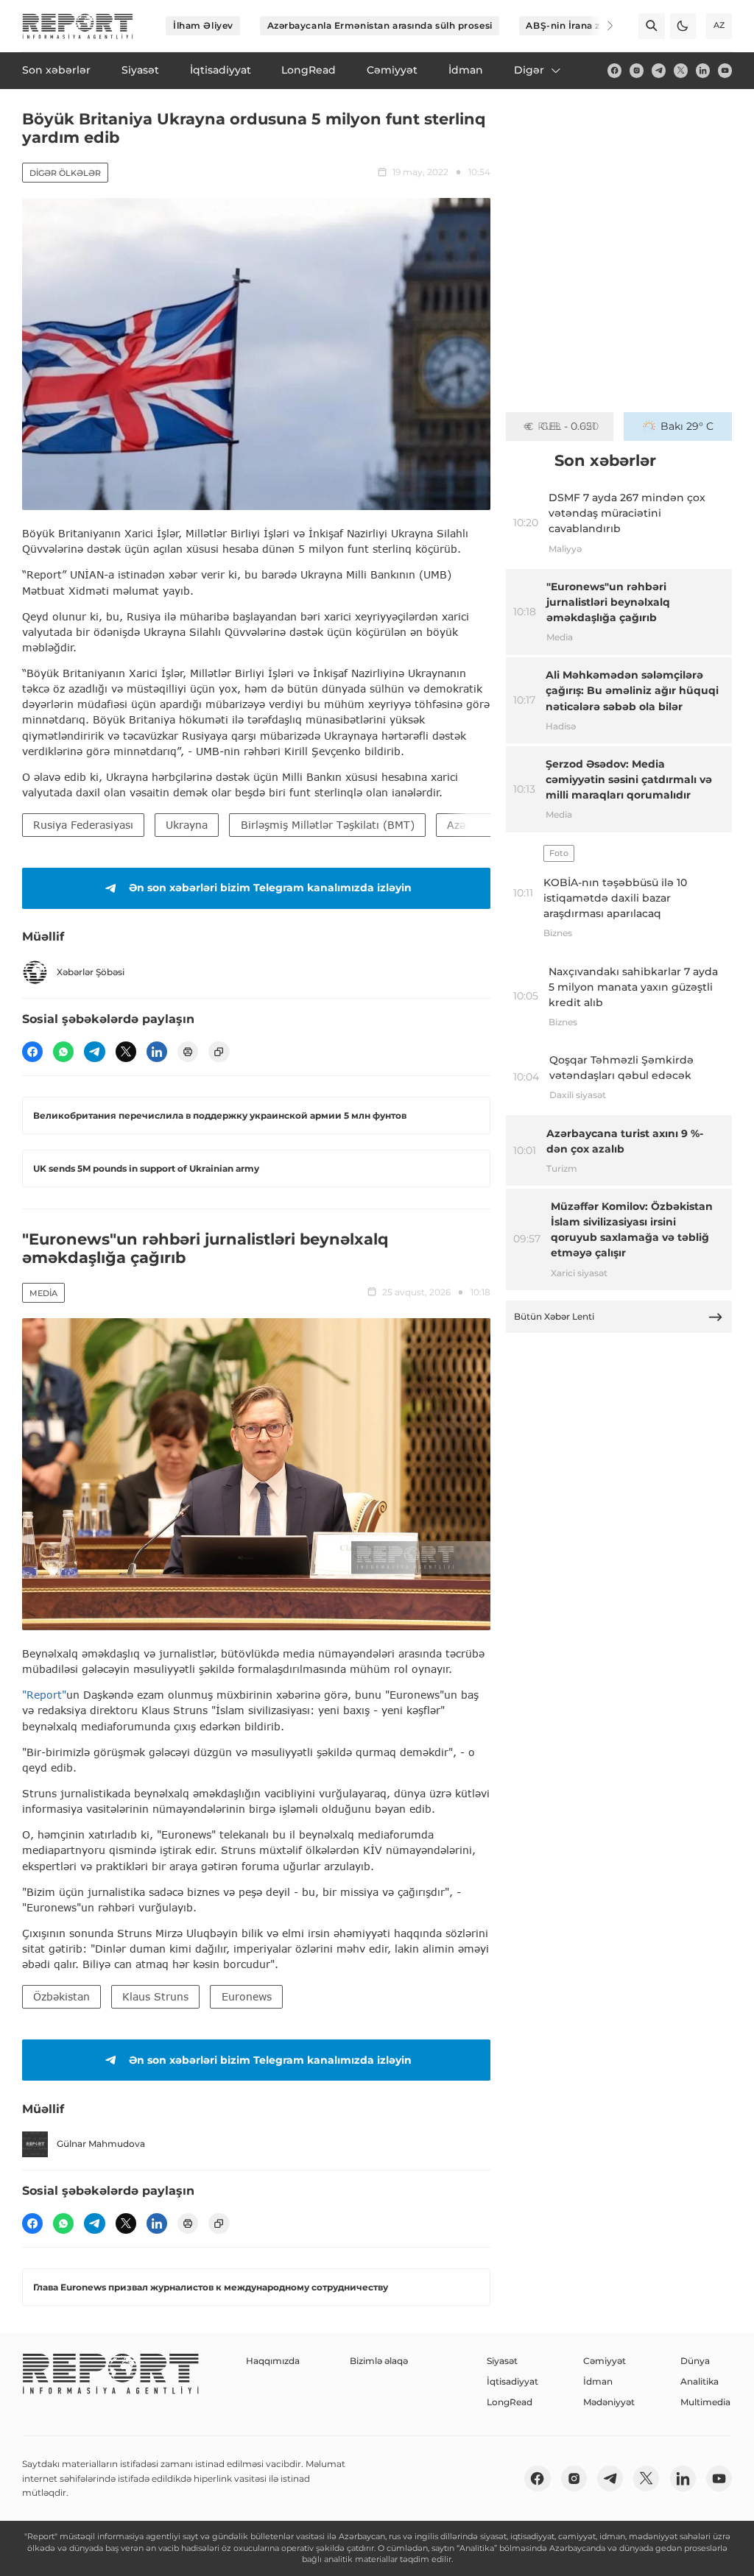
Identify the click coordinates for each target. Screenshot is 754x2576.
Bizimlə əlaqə (379, 2361)
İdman (598, 2381)
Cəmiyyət (605, 2361)
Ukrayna (187, 825)
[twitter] (681, 70)
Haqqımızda (273, 2361)
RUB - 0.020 (568, 426)
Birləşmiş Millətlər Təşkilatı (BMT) (328, 825)
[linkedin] (703, 70)
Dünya (695, 2361)
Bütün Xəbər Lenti (554, 1316)
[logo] (78, 26)
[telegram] (659, 70)
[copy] (219, 1052)
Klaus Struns (155, 1996)
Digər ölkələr (65, 173)
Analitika (700, 2381)
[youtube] (725, 70)
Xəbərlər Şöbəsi (91, 972)
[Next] (601, 26)
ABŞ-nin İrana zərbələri (581, 25)
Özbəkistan (61, 1996)
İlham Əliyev (203, 25)
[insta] (637, 70)
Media (43, 1293)
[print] (188, 1052)
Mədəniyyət (609, 2402)
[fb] (614, 70)
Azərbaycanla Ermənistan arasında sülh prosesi (380, 25)
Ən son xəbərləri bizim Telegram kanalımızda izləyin (270, 888)
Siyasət (502, 2361)
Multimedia (705, 2402)
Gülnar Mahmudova (101, 2144)
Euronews (247, 1996)
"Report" (44, 1695)
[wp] (63, 1052)
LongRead (510, 2402)
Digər (529, 70)
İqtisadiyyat (512, 2381)
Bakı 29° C (687, 426)
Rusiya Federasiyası (83, 825)
